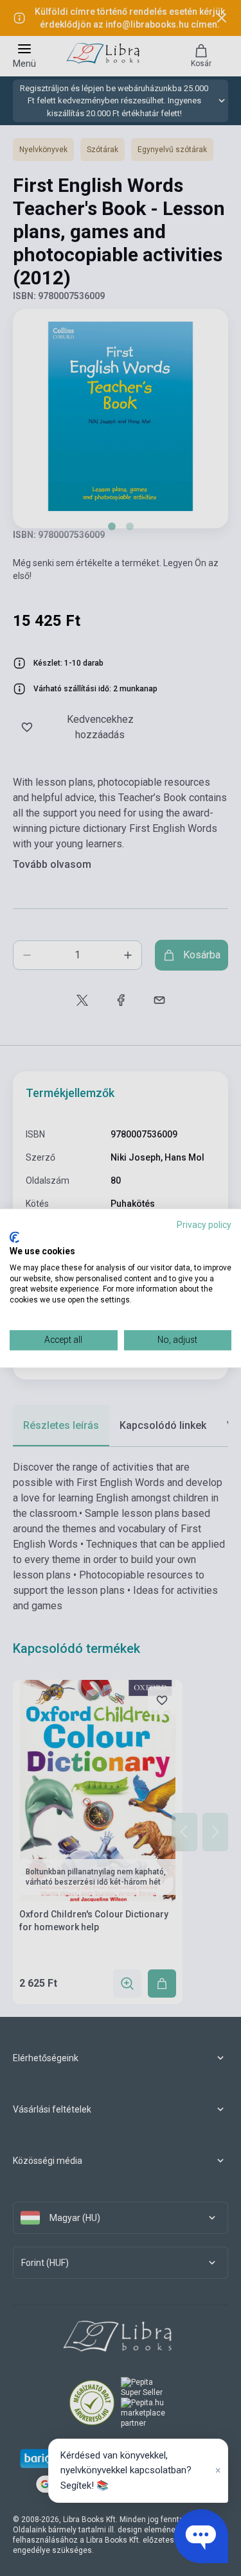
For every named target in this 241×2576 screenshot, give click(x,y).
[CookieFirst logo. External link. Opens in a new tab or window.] (14, 1238)
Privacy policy (204, 1225)
